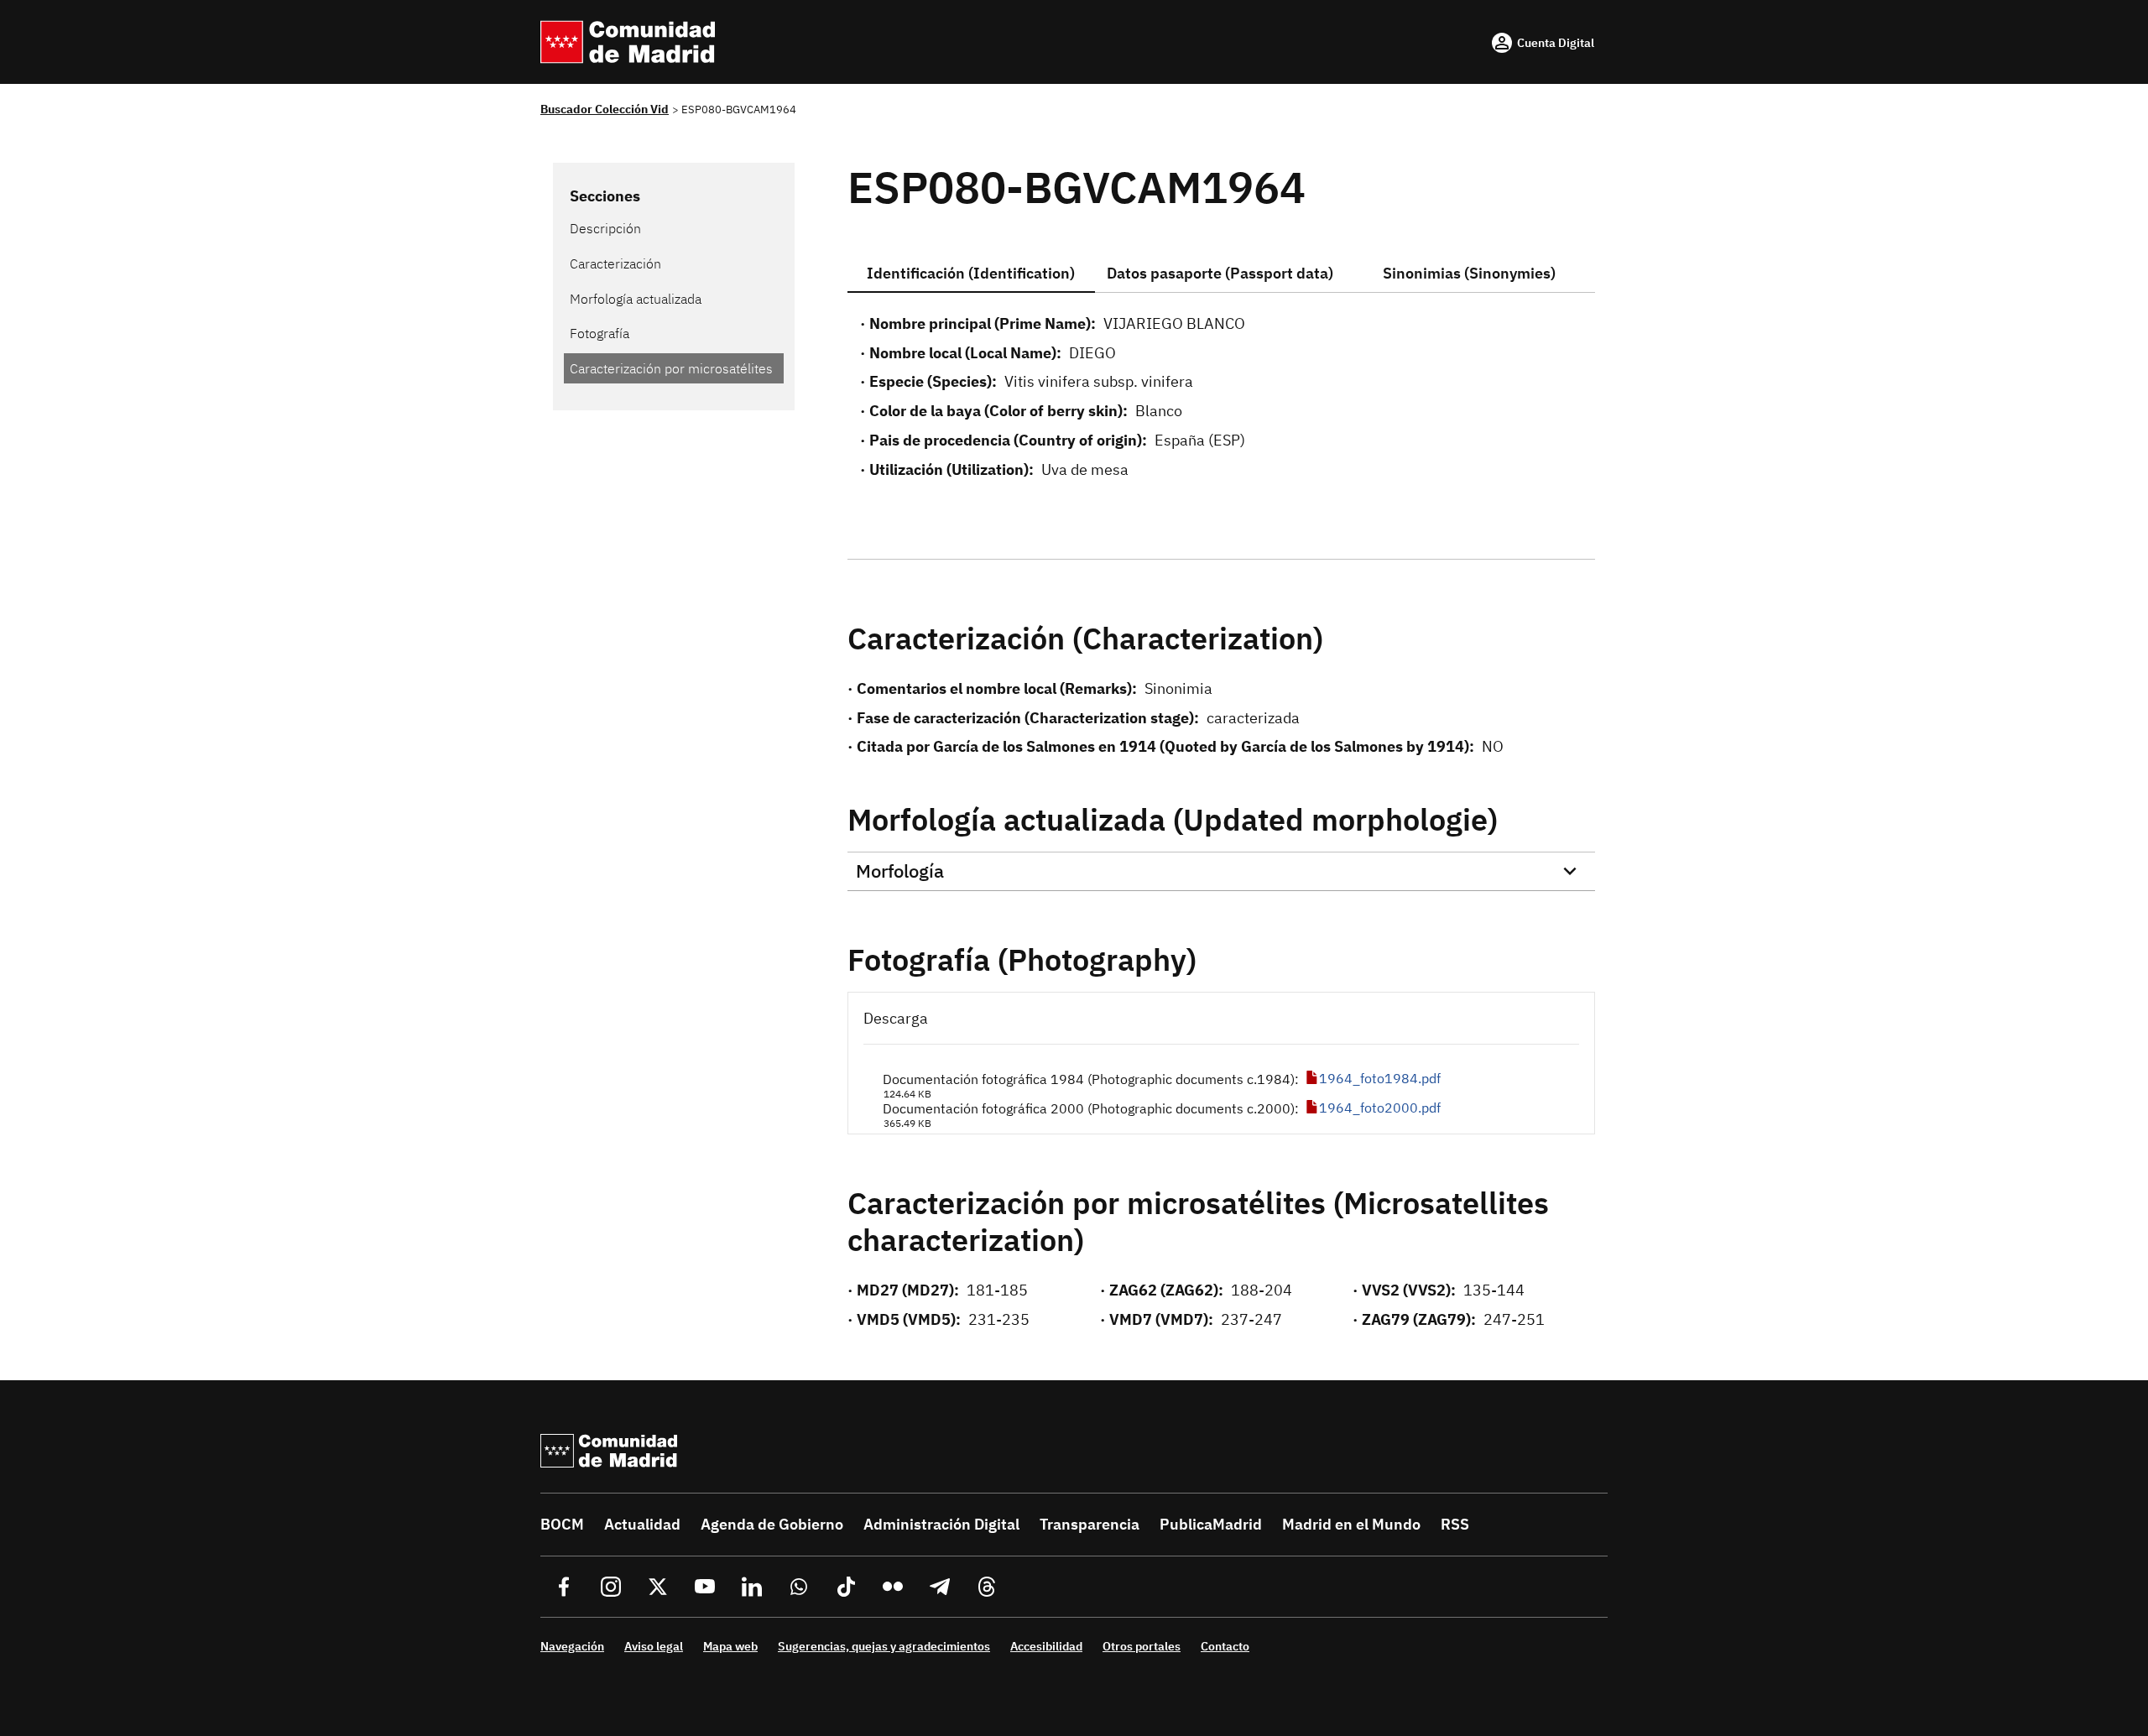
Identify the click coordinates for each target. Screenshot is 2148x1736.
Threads (987, 1587)
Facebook (564, 1587)
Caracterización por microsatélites (671, 368)
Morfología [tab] (900, 871)
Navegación (572, 1646)
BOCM (562, 1524)
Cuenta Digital (1556, 42)
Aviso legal (654, 1646)
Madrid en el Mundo (1351, 1524)
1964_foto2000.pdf (1380, 1108)
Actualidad (642, 1524)
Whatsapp (799, 1587)
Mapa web (730, 1646)
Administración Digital (941, 1524)
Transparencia (1090, 1524)
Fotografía (600, 333)
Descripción (605, 228)
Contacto (1225, 1646)
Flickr (893, 1587)
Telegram (940, 1587)
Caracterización (615, 263)
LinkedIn (752, 1587)
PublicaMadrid (1211, 1524)
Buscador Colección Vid (605, 109)
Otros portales (1142, 1646)
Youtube (705, 1587)
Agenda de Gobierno (772, 1524)
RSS (1455, 1524)
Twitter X (658, 1587)
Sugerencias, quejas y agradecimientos (884, 1646)
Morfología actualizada (636, 299)
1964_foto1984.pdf (1380, 1078)
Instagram (611, 1587)
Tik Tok (846, 1587)
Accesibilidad (1046, 1646)
